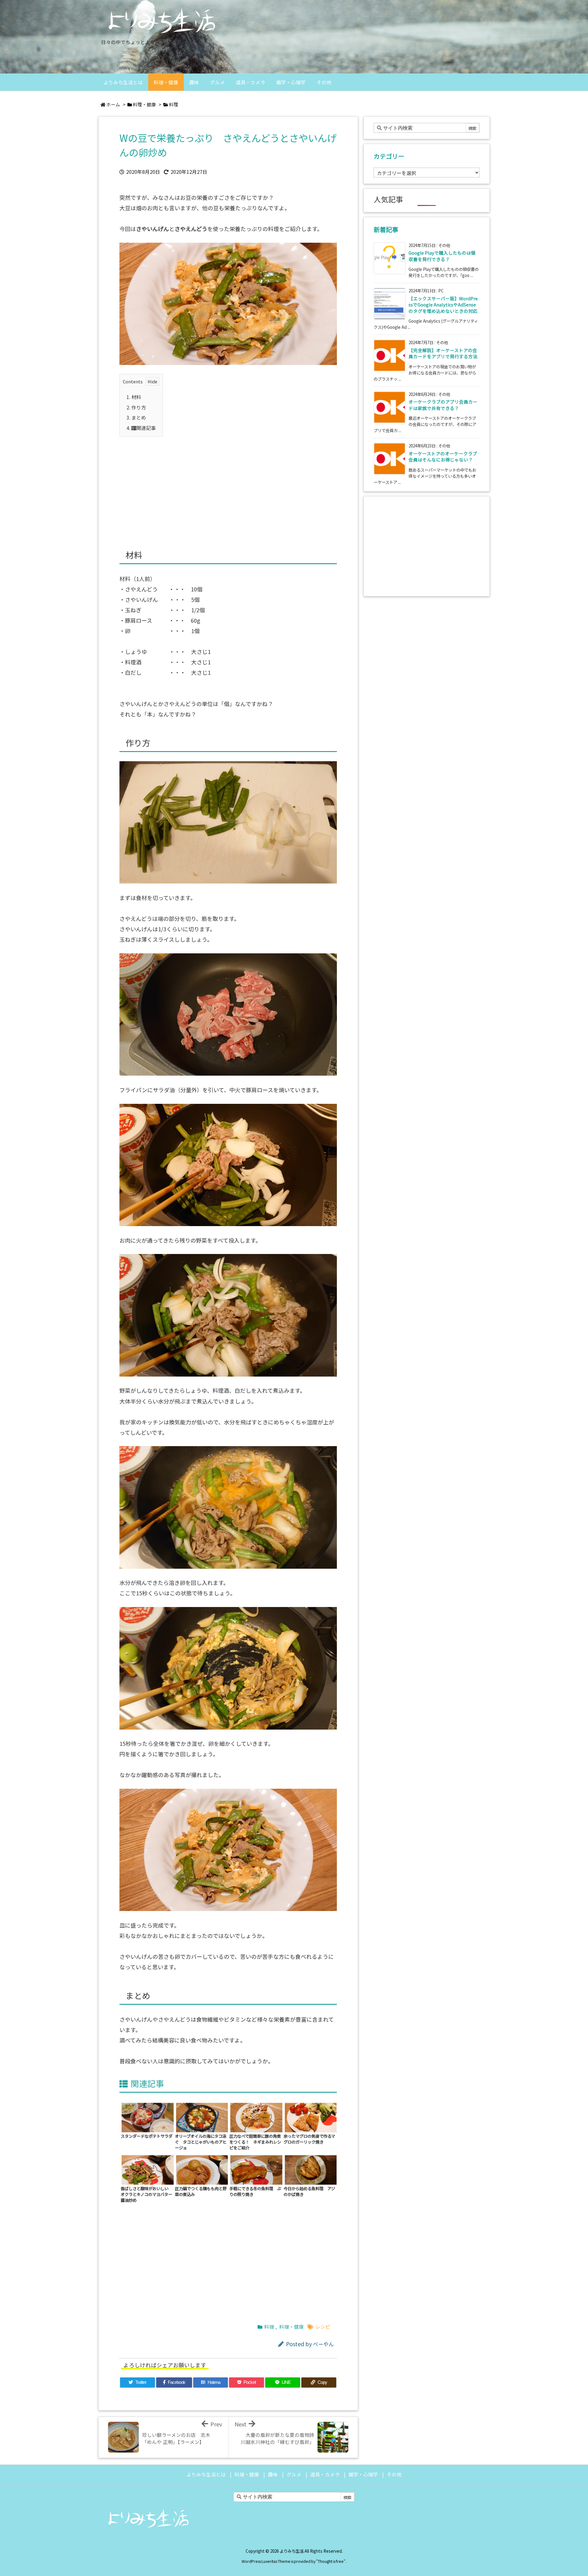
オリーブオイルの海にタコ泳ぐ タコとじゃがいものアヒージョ (201, 2142)
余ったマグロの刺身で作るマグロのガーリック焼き (309, 2139)
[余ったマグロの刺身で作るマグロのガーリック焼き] (311, 2117)
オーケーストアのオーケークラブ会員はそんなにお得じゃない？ (443, 456)
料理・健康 (144, 104)
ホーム (113, 104)
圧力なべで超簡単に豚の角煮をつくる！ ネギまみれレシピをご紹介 (255, 2142)
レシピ (323, 2327)
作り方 (136, 407)
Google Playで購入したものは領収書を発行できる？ (442, 256)
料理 (174, 104)
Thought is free (331, 2561)
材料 (134, 397)
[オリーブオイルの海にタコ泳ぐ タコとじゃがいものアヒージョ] (202, 2117)
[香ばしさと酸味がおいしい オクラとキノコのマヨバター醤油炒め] (148, 2169)
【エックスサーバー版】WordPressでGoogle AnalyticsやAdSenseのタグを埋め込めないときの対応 (443, 305)
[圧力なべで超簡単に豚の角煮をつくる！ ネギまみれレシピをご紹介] (256, 2117)
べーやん (323, 2344)
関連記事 (141, 428)
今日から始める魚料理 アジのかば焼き (309, 2191)
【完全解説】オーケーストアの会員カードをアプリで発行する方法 (443, 353)
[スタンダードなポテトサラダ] (148, 2117)
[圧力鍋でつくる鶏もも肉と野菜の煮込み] (202, 2169)
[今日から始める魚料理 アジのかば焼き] (311, 2169)
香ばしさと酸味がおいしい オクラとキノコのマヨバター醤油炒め (147, 2194)
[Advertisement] (228, 486)
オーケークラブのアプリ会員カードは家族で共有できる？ (443, 405)
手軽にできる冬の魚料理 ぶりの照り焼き (255, 2191)
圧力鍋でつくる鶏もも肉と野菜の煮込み (201, 2191)
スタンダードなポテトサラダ (147, 2136)
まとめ (136, 418)
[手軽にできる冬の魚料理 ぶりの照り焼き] (256, 2169)
